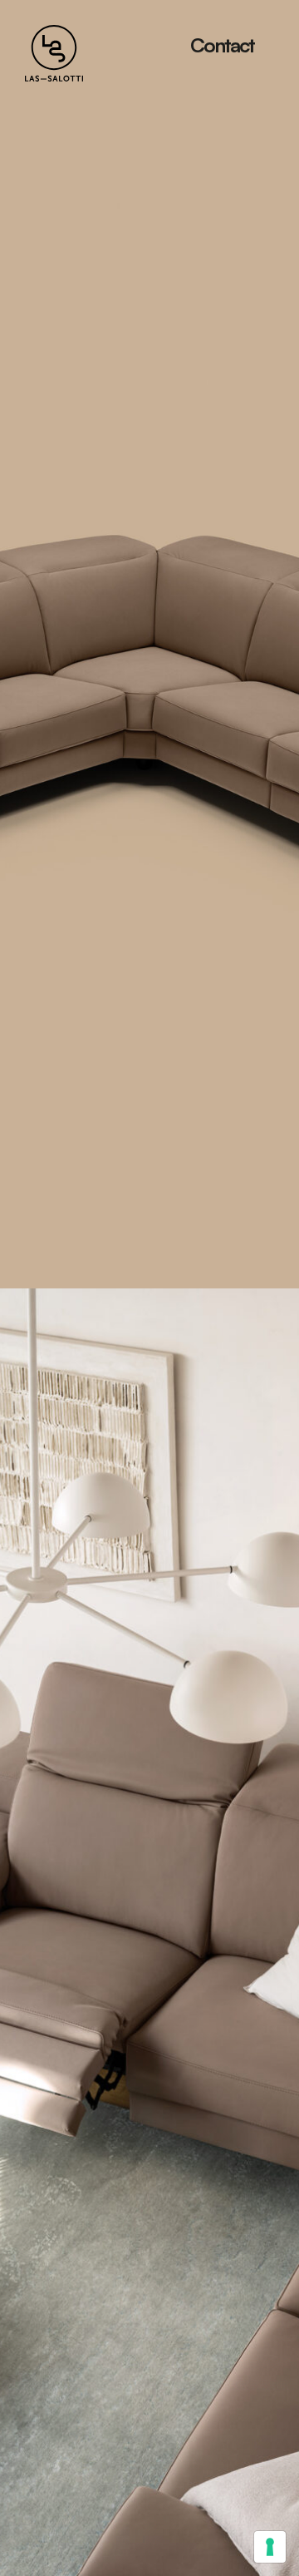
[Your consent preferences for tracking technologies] (270, 2547)
